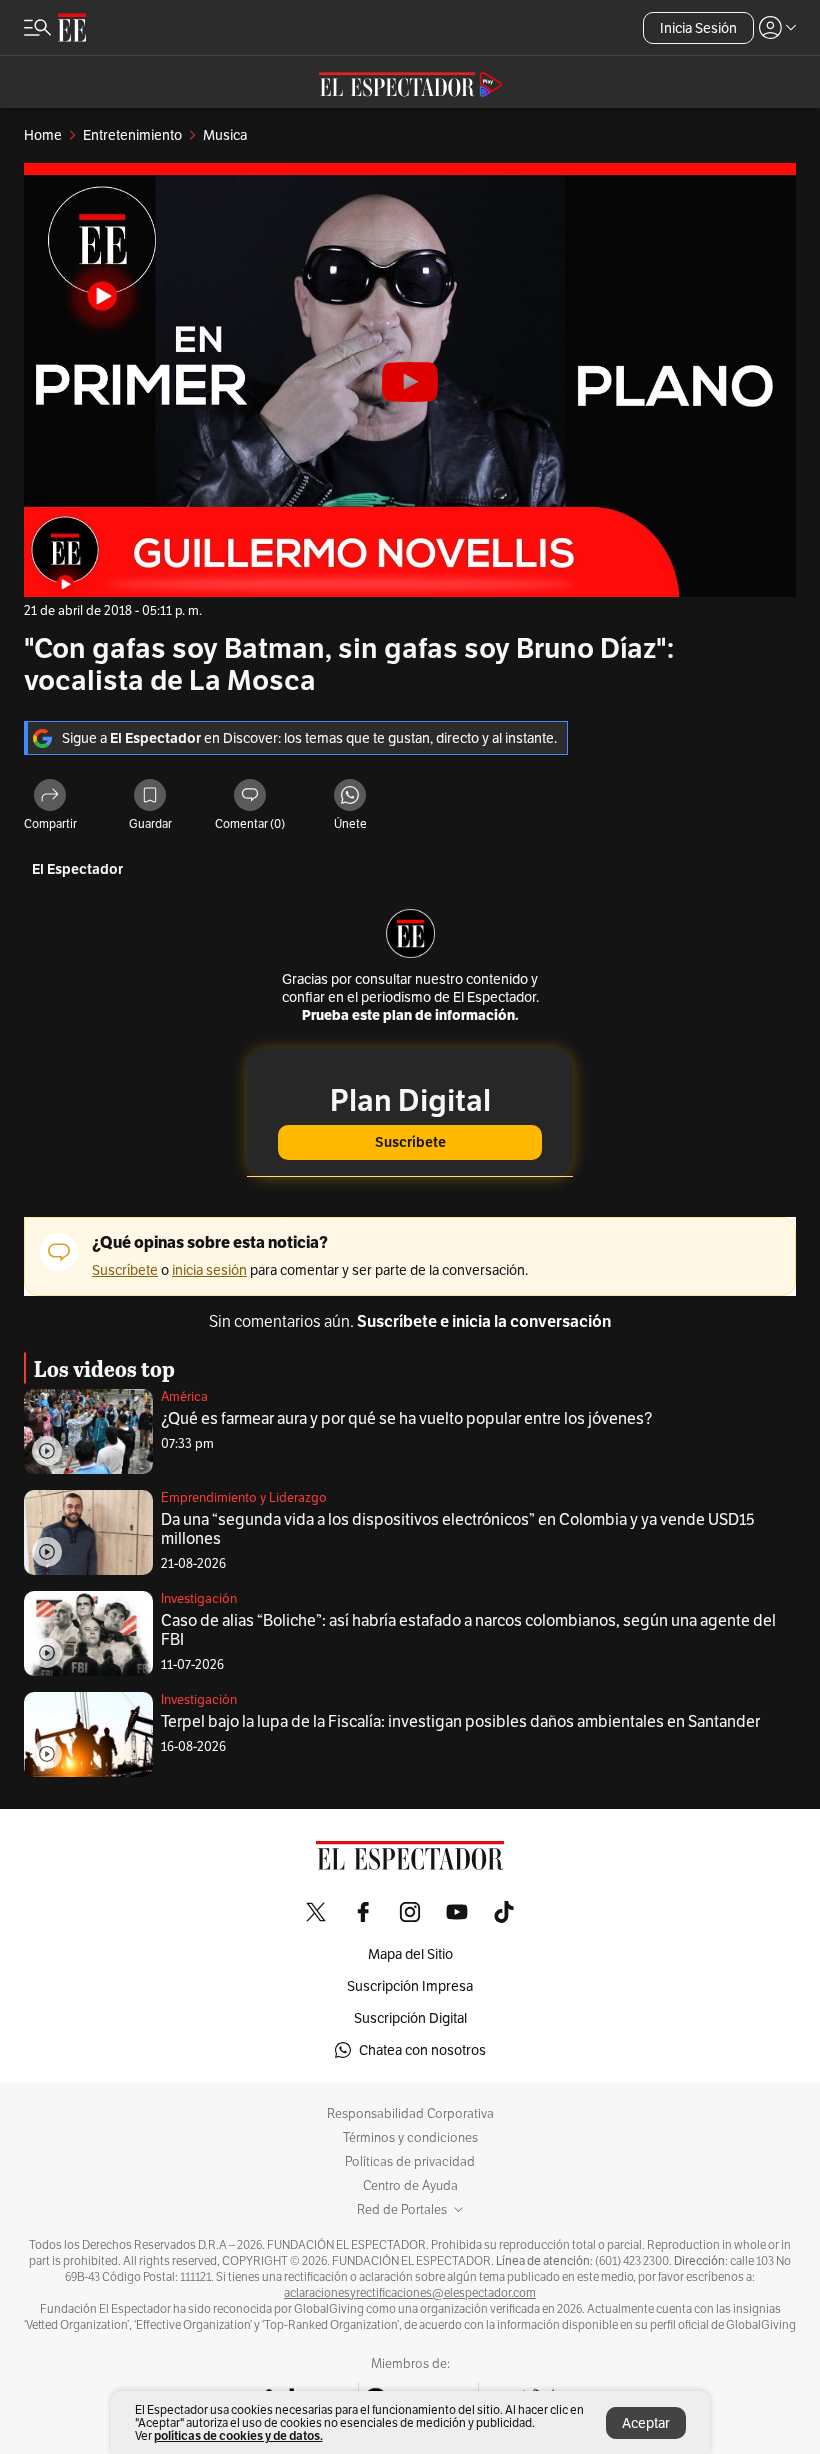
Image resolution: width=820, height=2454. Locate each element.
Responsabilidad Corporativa (410, 2114)
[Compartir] (50, 796)
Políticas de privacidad (410, 2162)
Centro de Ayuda (410, 2186)
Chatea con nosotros (422, 2050)
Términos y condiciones (410, 2138)
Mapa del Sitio (410, 1954)
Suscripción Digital (410, 2018)
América (184, 1396)
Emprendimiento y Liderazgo (244, 1497)
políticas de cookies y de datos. (238, 2435)
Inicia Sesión (698, 28)
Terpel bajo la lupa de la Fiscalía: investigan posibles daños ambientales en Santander (460, 1721)
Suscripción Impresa (410, 1986)
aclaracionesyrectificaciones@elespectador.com (410, 2293)
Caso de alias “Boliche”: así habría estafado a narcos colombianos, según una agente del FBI (468, 1630)
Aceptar (646, 2423)
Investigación (199, 1598)
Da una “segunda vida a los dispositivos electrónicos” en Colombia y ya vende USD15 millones (458, 1529)
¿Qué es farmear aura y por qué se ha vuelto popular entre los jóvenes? (406, 1418)
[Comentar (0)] (250, 796)
